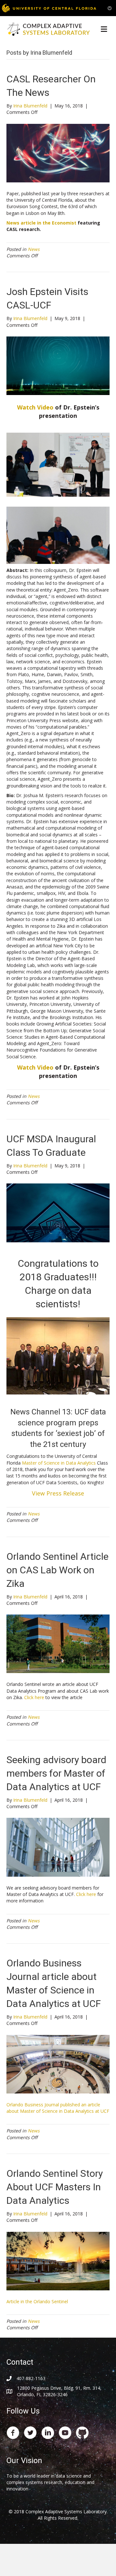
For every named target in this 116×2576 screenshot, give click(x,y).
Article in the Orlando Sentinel (37, 2301)
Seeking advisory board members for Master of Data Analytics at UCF (56, 1773)
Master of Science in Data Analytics (59, 1463)
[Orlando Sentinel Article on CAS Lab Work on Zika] (58, 1643)
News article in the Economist (41, 223)
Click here (34, 1697)
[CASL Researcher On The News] (58, 153)
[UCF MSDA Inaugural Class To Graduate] (58, 1212)
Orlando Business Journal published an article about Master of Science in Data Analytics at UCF (58, 2108)
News (34, 249)
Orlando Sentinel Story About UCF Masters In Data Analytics (55, 2187)
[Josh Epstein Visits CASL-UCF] (58, 365)
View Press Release (58, 1493)
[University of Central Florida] (49, 8)
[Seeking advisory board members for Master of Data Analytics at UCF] (58, 1847)
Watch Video (35, 407)
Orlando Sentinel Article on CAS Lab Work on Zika (58, 1570)
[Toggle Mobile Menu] (110, 8)
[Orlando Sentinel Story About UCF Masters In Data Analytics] (58, 2260)
